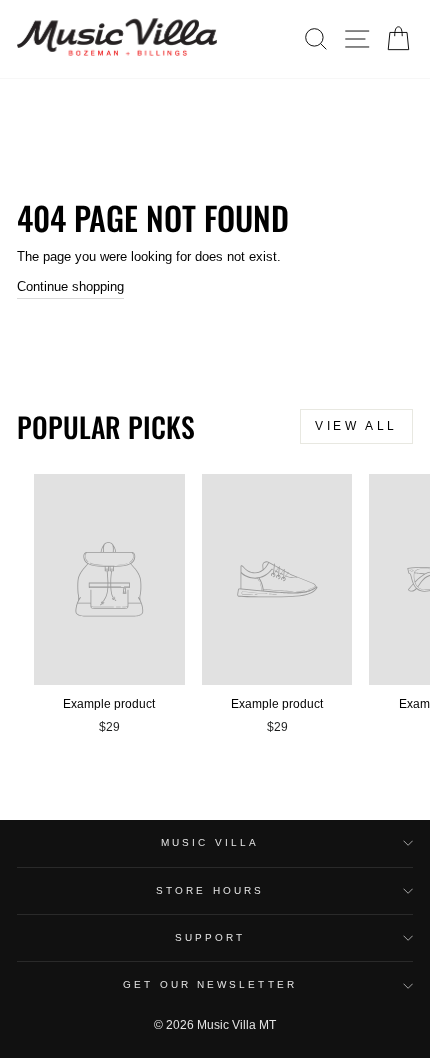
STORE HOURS (210, 890)
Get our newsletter (210, 984)
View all (356, 426)
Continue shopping (70, 286)
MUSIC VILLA (210, 842)
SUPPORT (210, 937)
